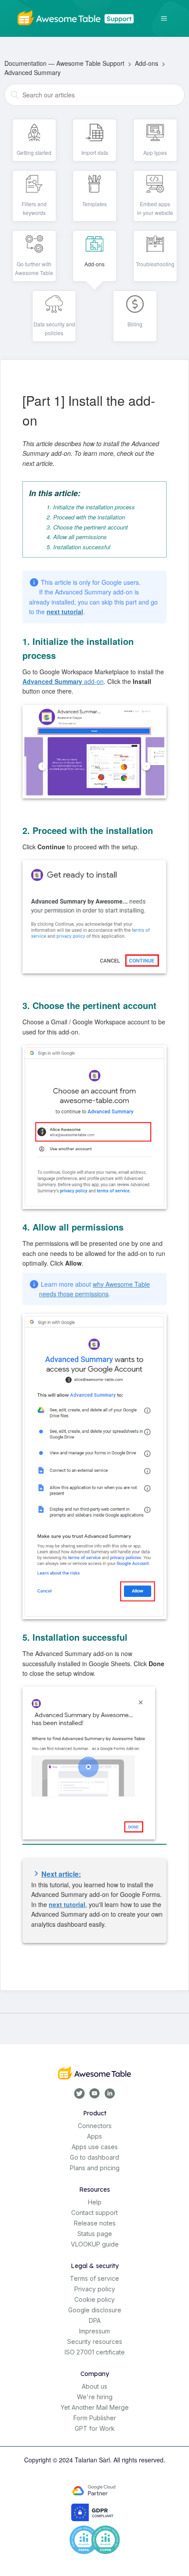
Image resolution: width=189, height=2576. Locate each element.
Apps (94, 2136)
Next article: (61, 1874)
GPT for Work (95, 2428)
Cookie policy (94, 2299)
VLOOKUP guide (95, 2244)
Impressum (94, 2331)
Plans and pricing (95, 2168)
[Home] (77, 17)
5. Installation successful (78, 547)
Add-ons (147, 63)
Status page (95, 2234)
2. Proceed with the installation (86, 517)
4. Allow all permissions (77, 537)
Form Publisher (95, 2418)
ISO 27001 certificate (95, 2352)
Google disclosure (95, 2310)
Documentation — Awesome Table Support (64, 63)
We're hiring (95, 2397)
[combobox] (94, 95)
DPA (95, 2320)
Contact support (94, 2213)
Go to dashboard (94, 2157)
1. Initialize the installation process (91, 507)
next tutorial (65, 612)
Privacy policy (95, 2289)
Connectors (95, 2126)
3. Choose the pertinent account (87, 527)
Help (95, 2202)
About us (94, 2386)
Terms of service (94, 2278)
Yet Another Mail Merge (95, 2407)
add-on (63, 681)
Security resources (95, 2342)
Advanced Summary (33, 72)
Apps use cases (95, 2147)
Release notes (95, 2223)
